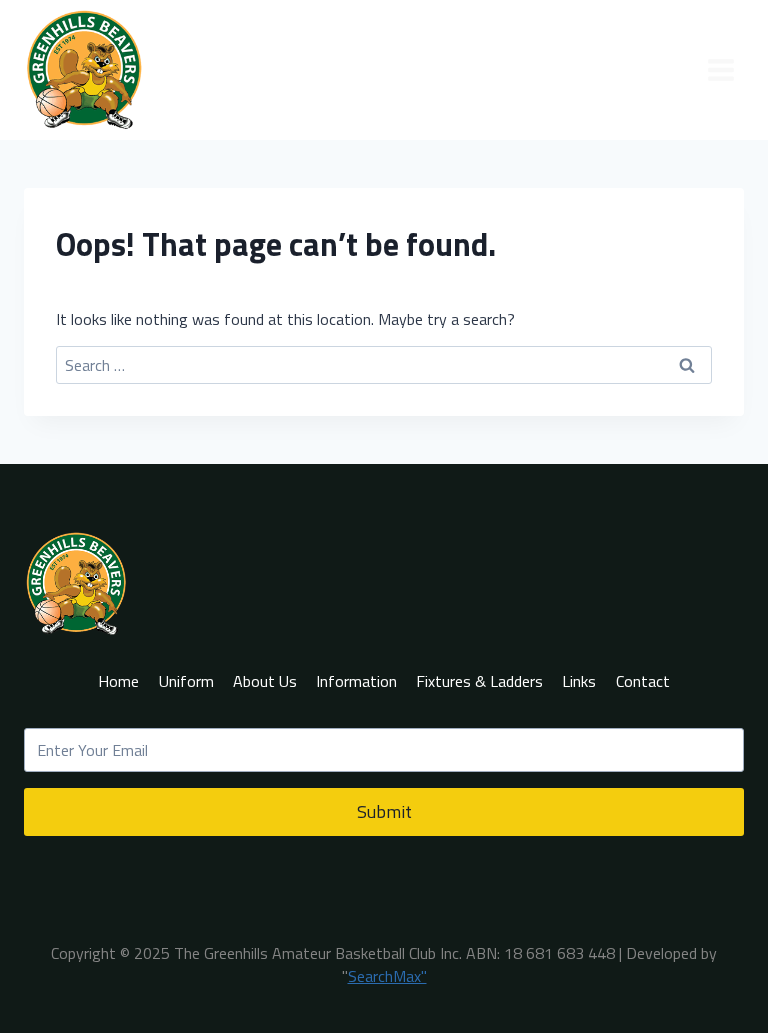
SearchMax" (387, 976)
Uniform (186, 681)
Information (356, 681)
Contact (643, 681)
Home (118, 681)
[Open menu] (720, 69)
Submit (384, 811)
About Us (265, 681)
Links (579, 681)
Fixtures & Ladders (479, 681)
